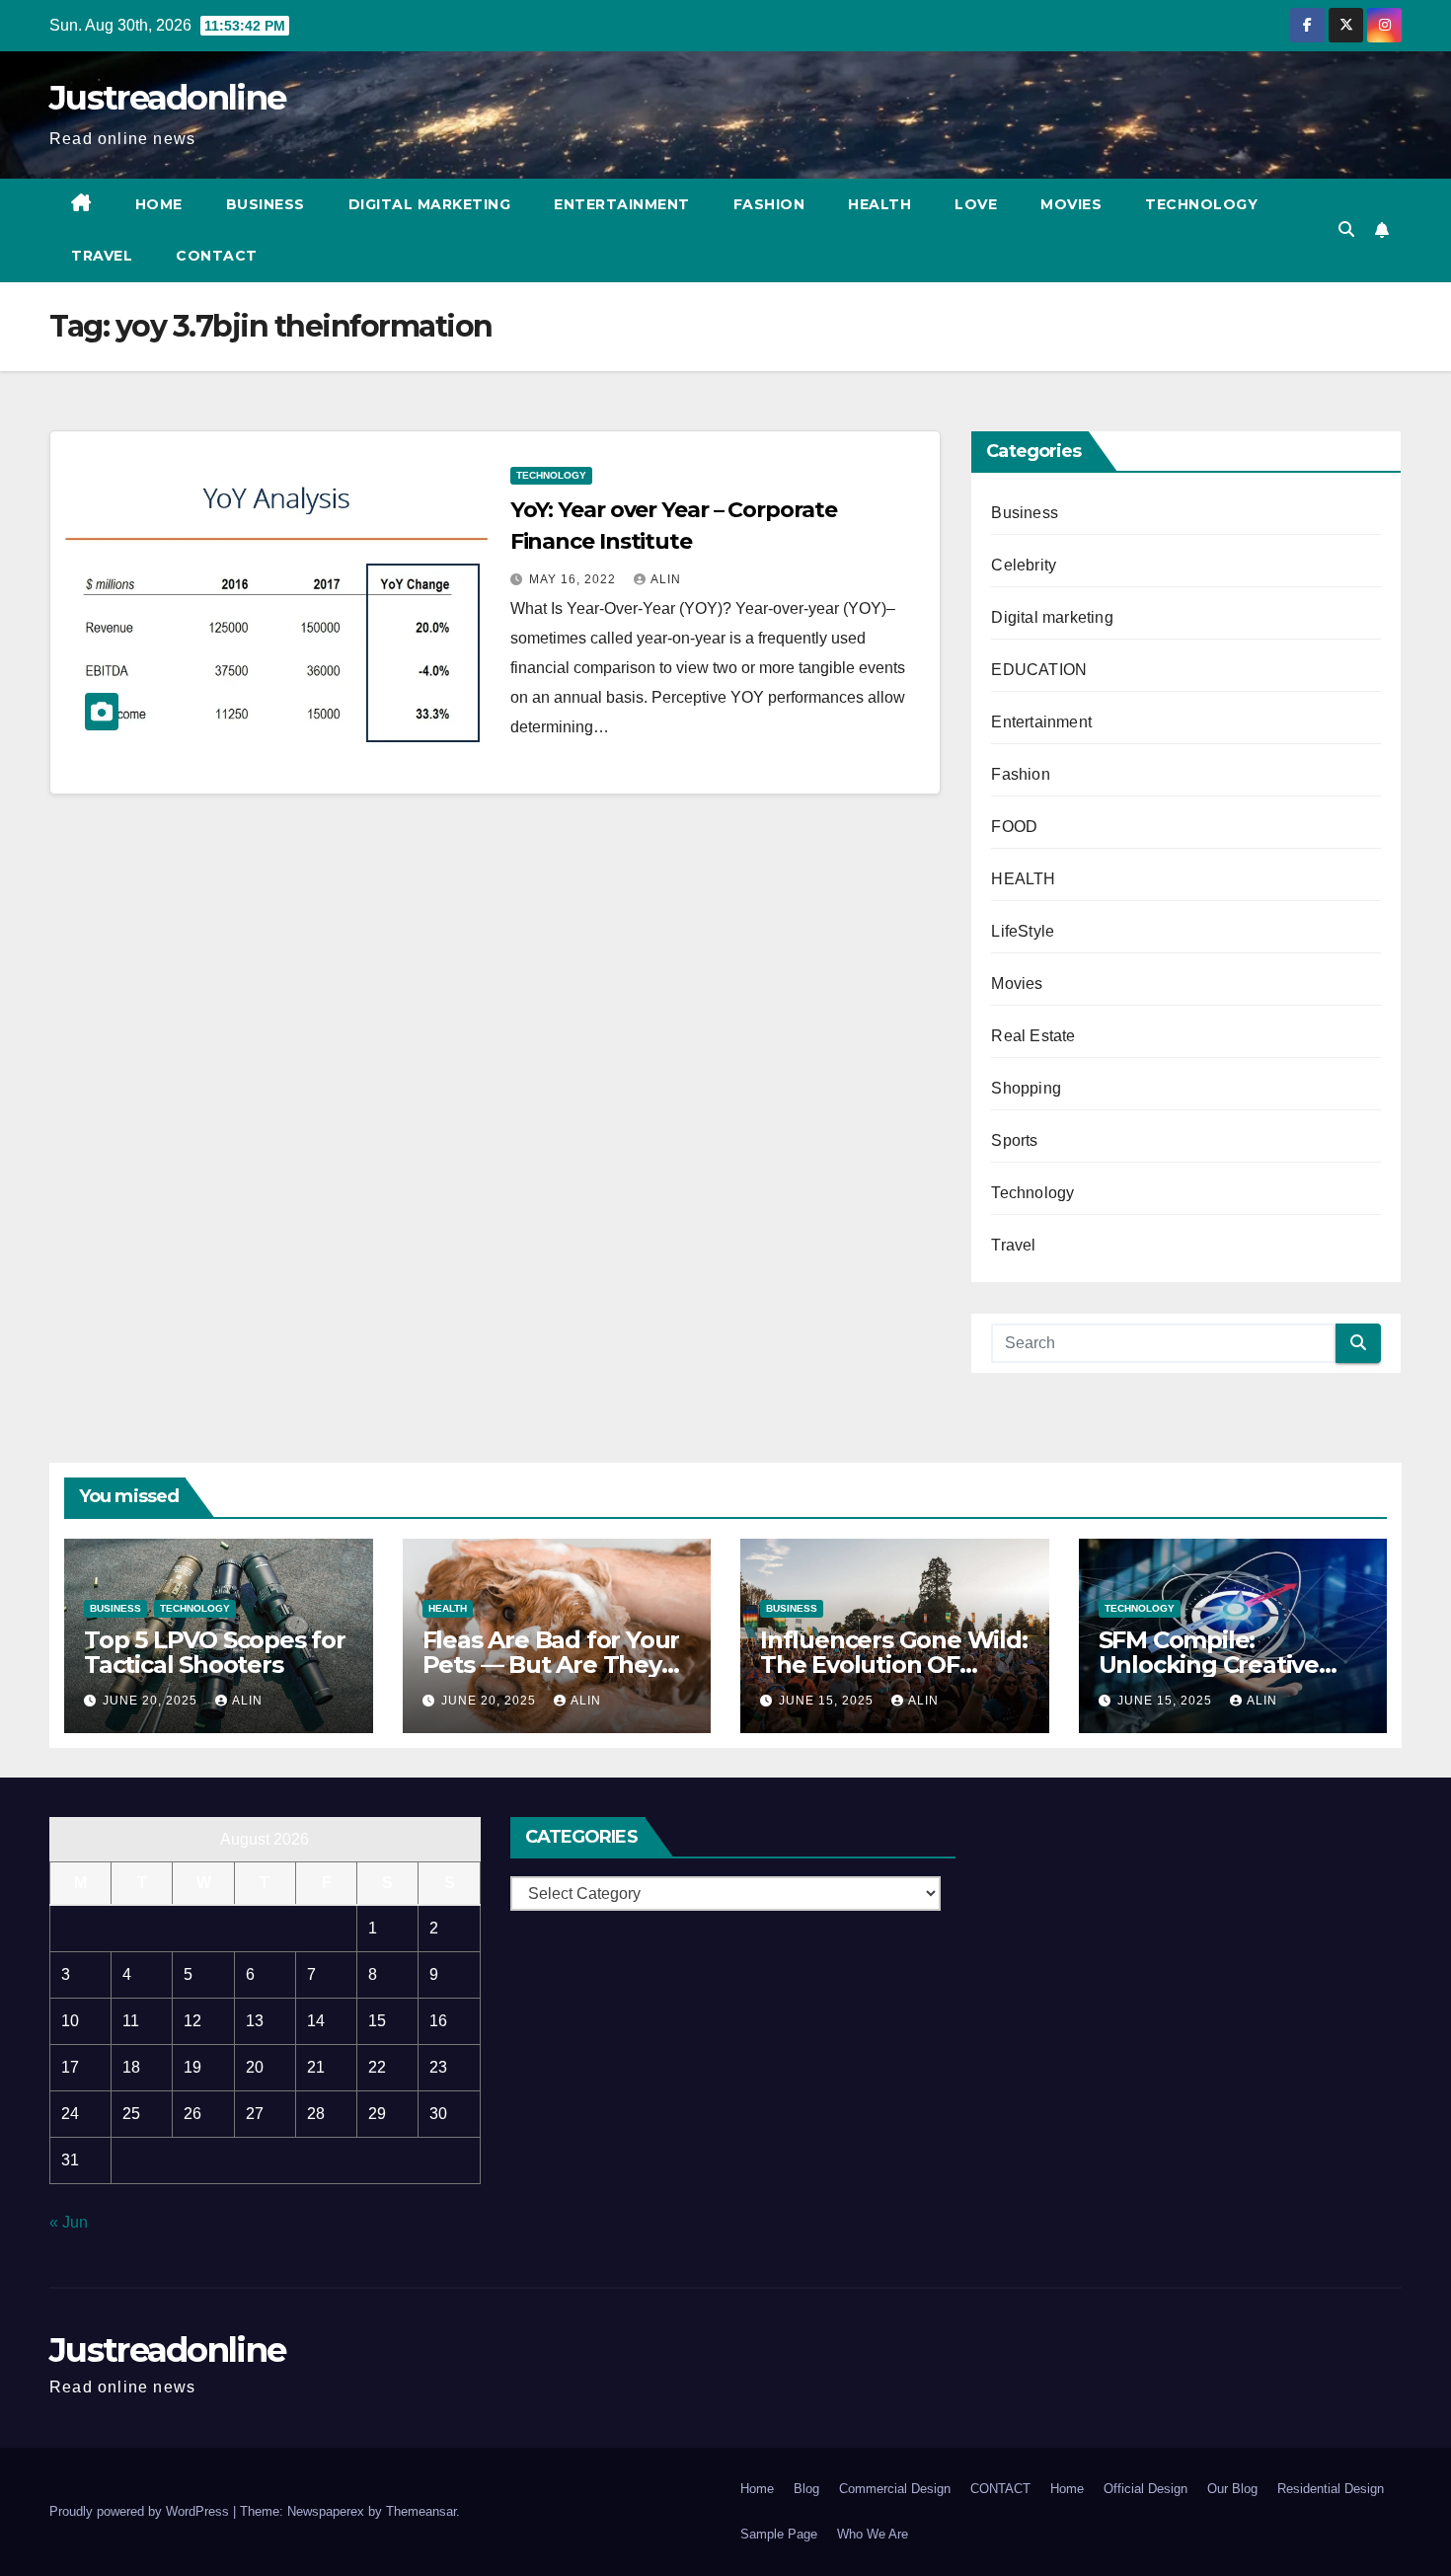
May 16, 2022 (574, 579)
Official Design (1146, 2489)
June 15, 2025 (828, 1701)
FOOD (1014, 827)
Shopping (1026, 1088)
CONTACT (217, 256)
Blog (806, 2489)
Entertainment (622, 204)
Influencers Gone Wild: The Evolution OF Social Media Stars (894, 1665)
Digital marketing (430, 204)
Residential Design (1331, 2489)
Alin (666, 579)
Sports (1014, 1140)
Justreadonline (167, 98)
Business (266, 204)
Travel (102, 256)
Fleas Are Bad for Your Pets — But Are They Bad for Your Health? (551, 1665)
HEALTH (1023, 879)
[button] (1346, 229)
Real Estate (1033, 1036)
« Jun (69, 2222)
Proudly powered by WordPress (141, 2511)
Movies (1071, 204)
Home (159, 204)
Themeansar (421, 2511)
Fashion (769, 204)
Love (976, 204)
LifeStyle (1023, 931)
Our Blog (1232, 2489)
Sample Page (779, 2534)
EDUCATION (1039, 670)
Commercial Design (895, 2489)
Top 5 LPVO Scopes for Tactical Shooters (215, 1652)
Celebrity (1024, 565)
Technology (1201, 204)
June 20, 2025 (152, 1701)
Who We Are (873, 2534)
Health (879, 204)
